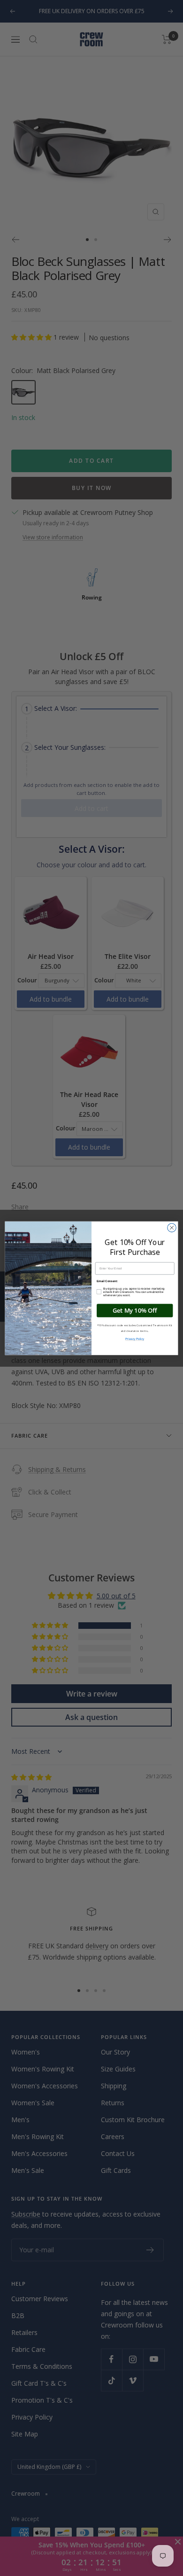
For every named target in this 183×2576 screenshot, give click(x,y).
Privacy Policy (135, 1339)
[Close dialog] (172, 1227)
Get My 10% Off (135, 1310)
